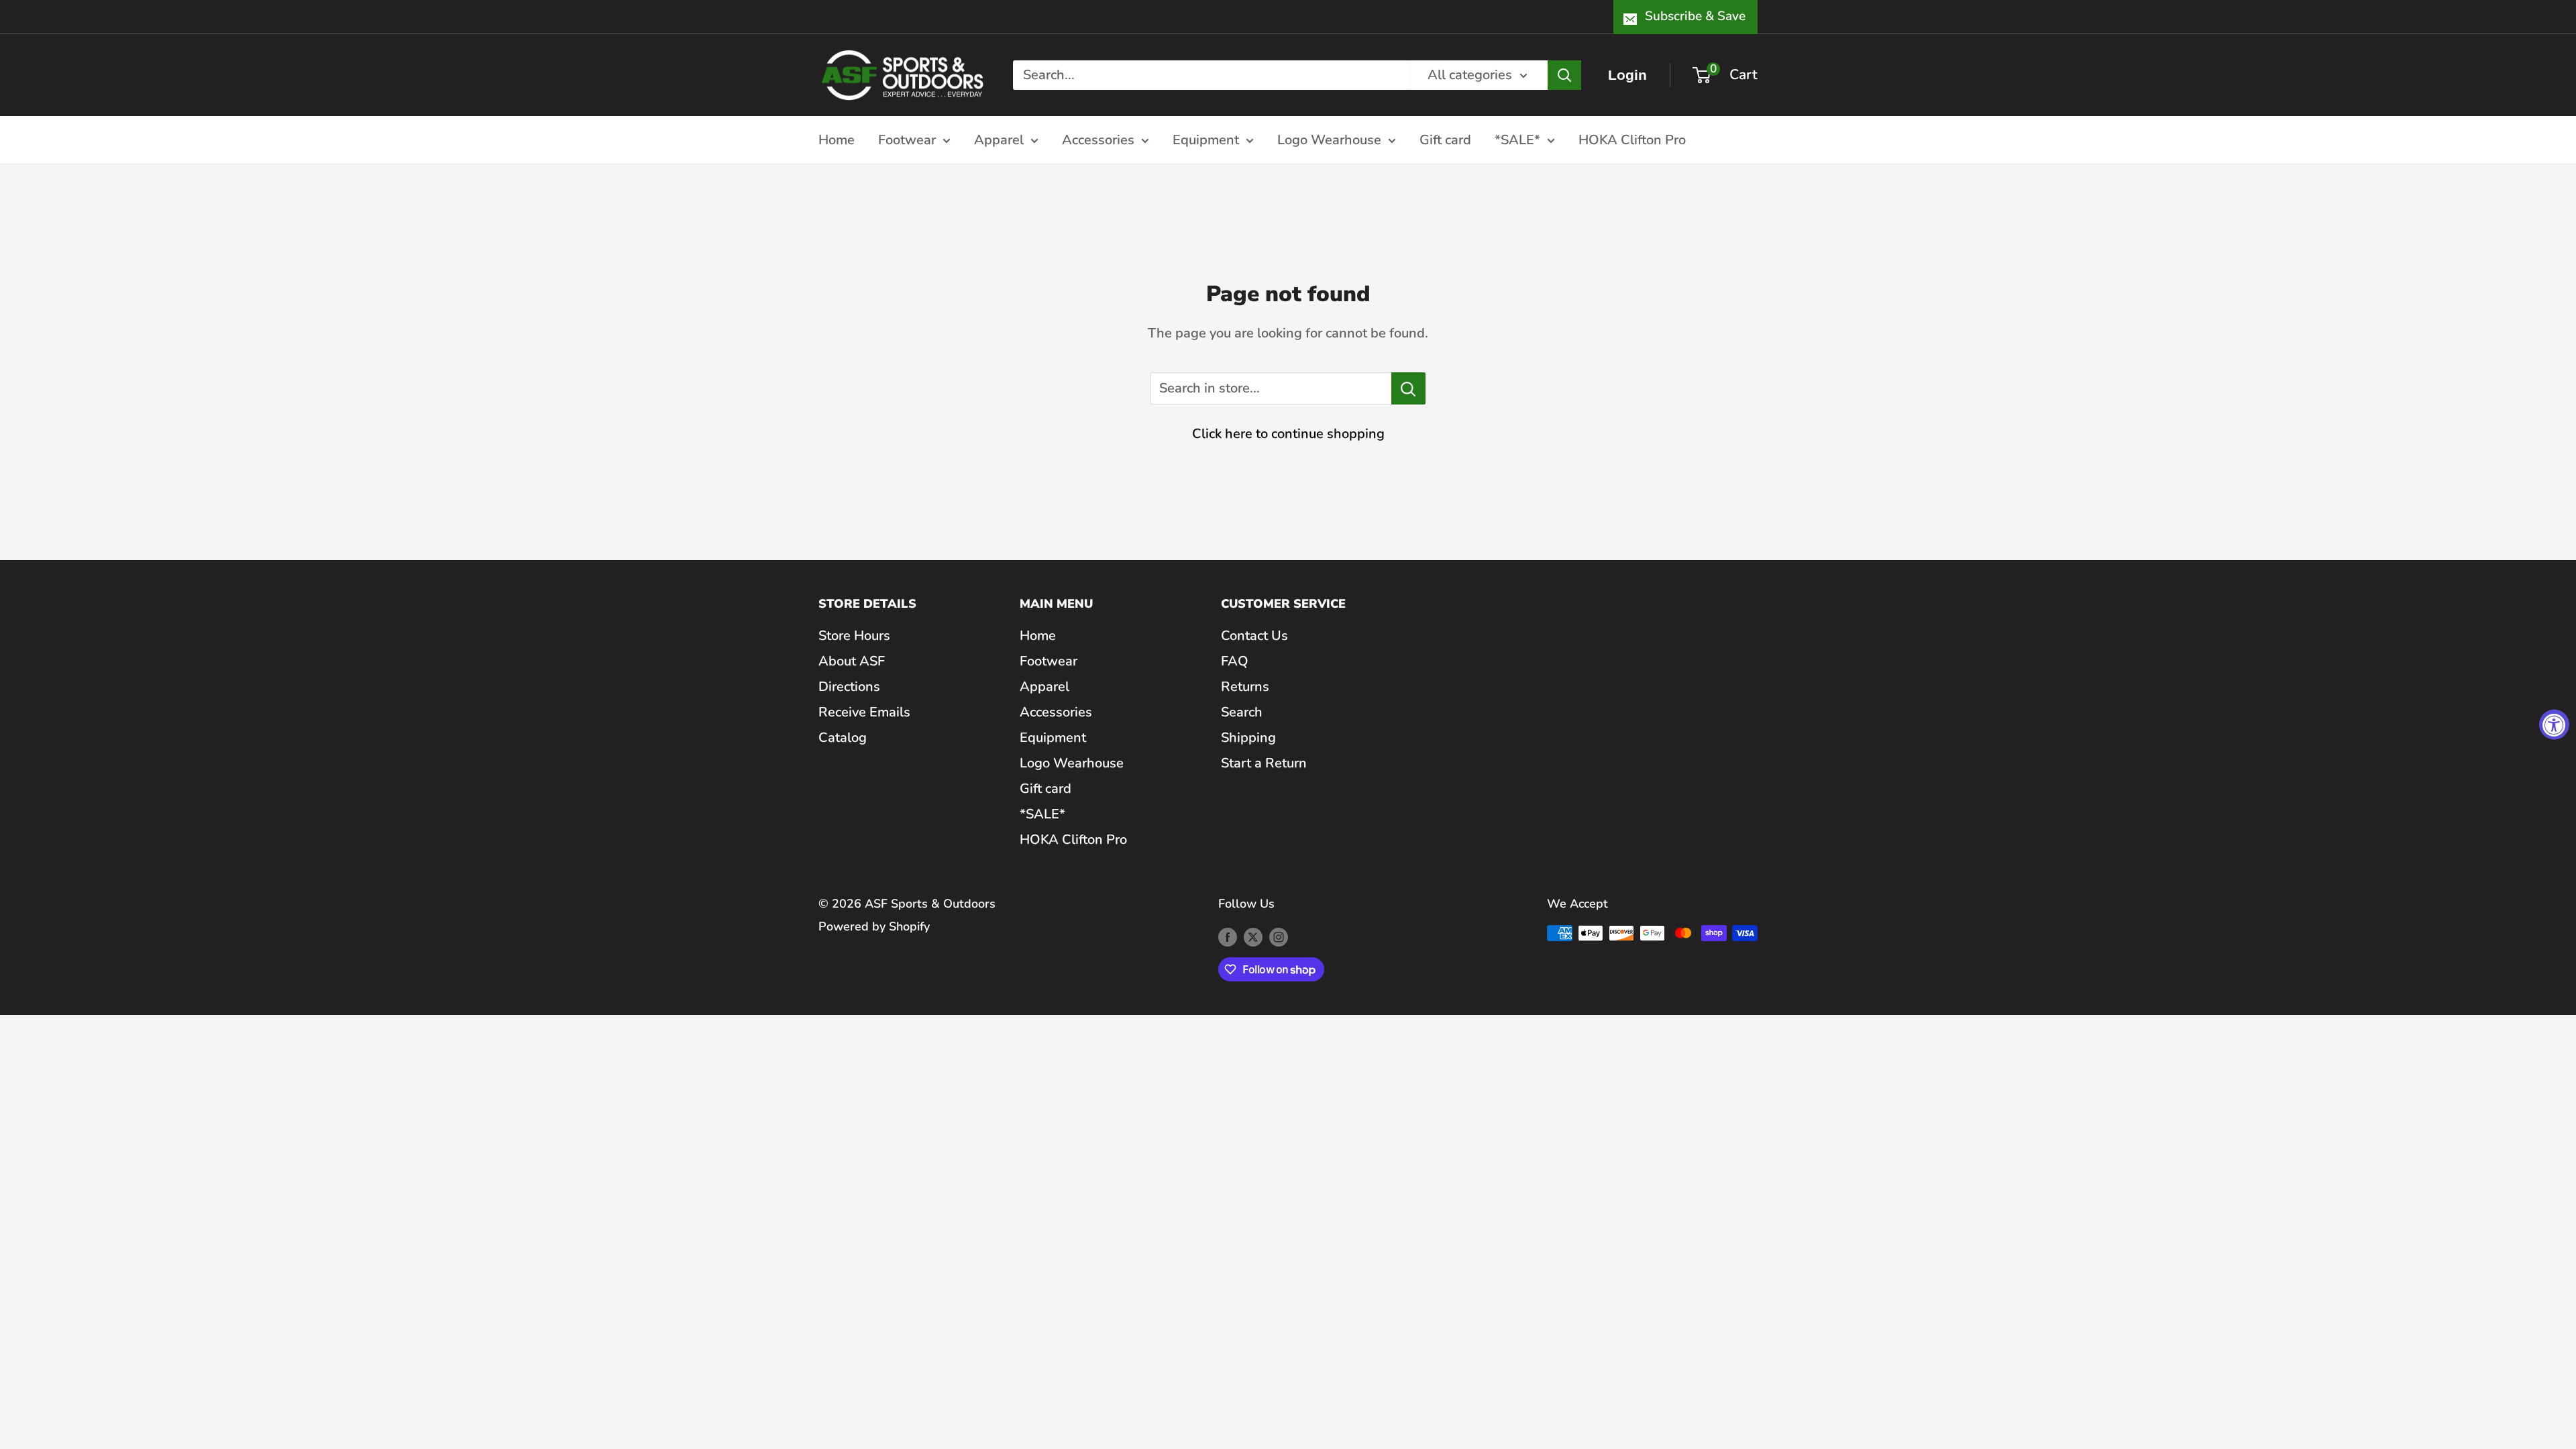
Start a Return (1264, 763)
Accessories (1098, 140)
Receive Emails (864, 712)
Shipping (1248, 738)
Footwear (907, 140)
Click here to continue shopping (1288, 434)
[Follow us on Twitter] (1253, 936)
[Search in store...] (1408, 388)
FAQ (1235, 661)
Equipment (1206, 140)
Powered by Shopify (874, 926)
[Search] (1564, 75)
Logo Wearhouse (1329, 140)
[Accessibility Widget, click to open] (2554, 725)
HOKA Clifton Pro (1632, 140)
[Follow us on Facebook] (1228, 936)
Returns (1245, 687)
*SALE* (1517, 140)
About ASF (852, 661)
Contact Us (1254, 636)
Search (1242, 712)
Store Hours (854, 636)
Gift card (1445, 140)
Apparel (999, 140)
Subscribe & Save (1695, 16)
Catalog (843, 738)
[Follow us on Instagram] (1279, 936)
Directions (849, 687)
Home (837, 140)
